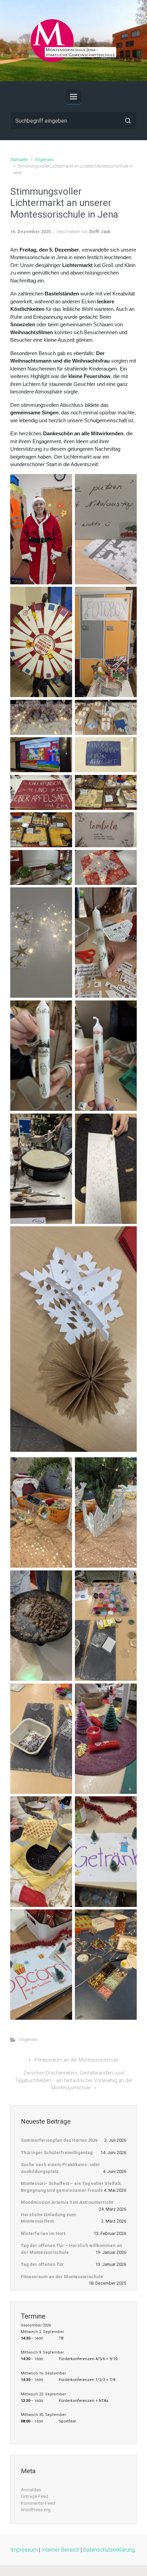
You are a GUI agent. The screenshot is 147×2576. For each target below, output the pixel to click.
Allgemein (44, 160)
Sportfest (67, 2421)
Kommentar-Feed (38, 2503)
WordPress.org (36, 2510)
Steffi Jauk (99, 232)
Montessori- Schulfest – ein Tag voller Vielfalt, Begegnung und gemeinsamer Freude (71, 2187)
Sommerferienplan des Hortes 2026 (59, 2140)
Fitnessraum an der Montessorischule (76, 2060)
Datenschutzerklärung (109, 2550)
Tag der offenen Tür (42, 2264)
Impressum (24, 2550)
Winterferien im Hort (43, 2233)
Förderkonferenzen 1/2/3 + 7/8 (87, 2380)
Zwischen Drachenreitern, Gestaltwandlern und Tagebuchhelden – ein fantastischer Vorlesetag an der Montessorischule (74, 2080)
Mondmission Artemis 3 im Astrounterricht (67, 2202)
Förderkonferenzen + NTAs (84, 2401)
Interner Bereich (60, 2550)
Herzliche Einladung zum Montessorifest (48, 2218)
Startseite (19, 160)
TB (61, 2338)
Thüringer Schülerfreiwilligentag (57, 2153)
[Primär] (73, 97)
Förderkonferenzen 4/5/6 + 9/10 (88, 2359)
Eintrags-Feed (35, 2496)
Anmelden (31, 2490)
